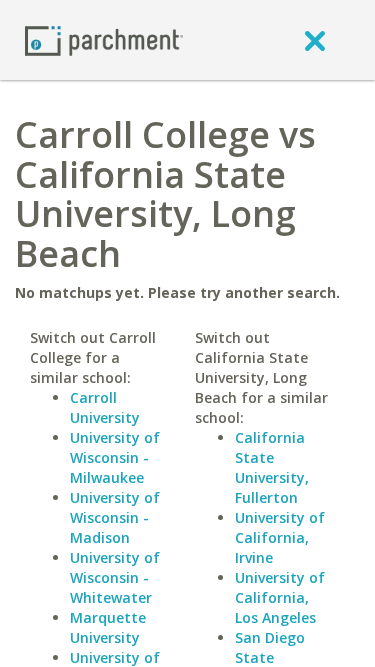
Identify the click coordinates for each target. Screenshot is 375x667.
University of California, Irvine (280, 537)
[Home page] (104, 39)
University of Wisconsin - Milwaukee (115, 457)
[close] (315, 40)
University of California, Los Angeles (280, 597)
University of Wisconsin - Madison (115, 517)
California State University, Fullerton (272, 467)
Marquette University (108, 627)
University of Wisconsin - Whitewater (115, 577)
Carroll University (105, 407)
